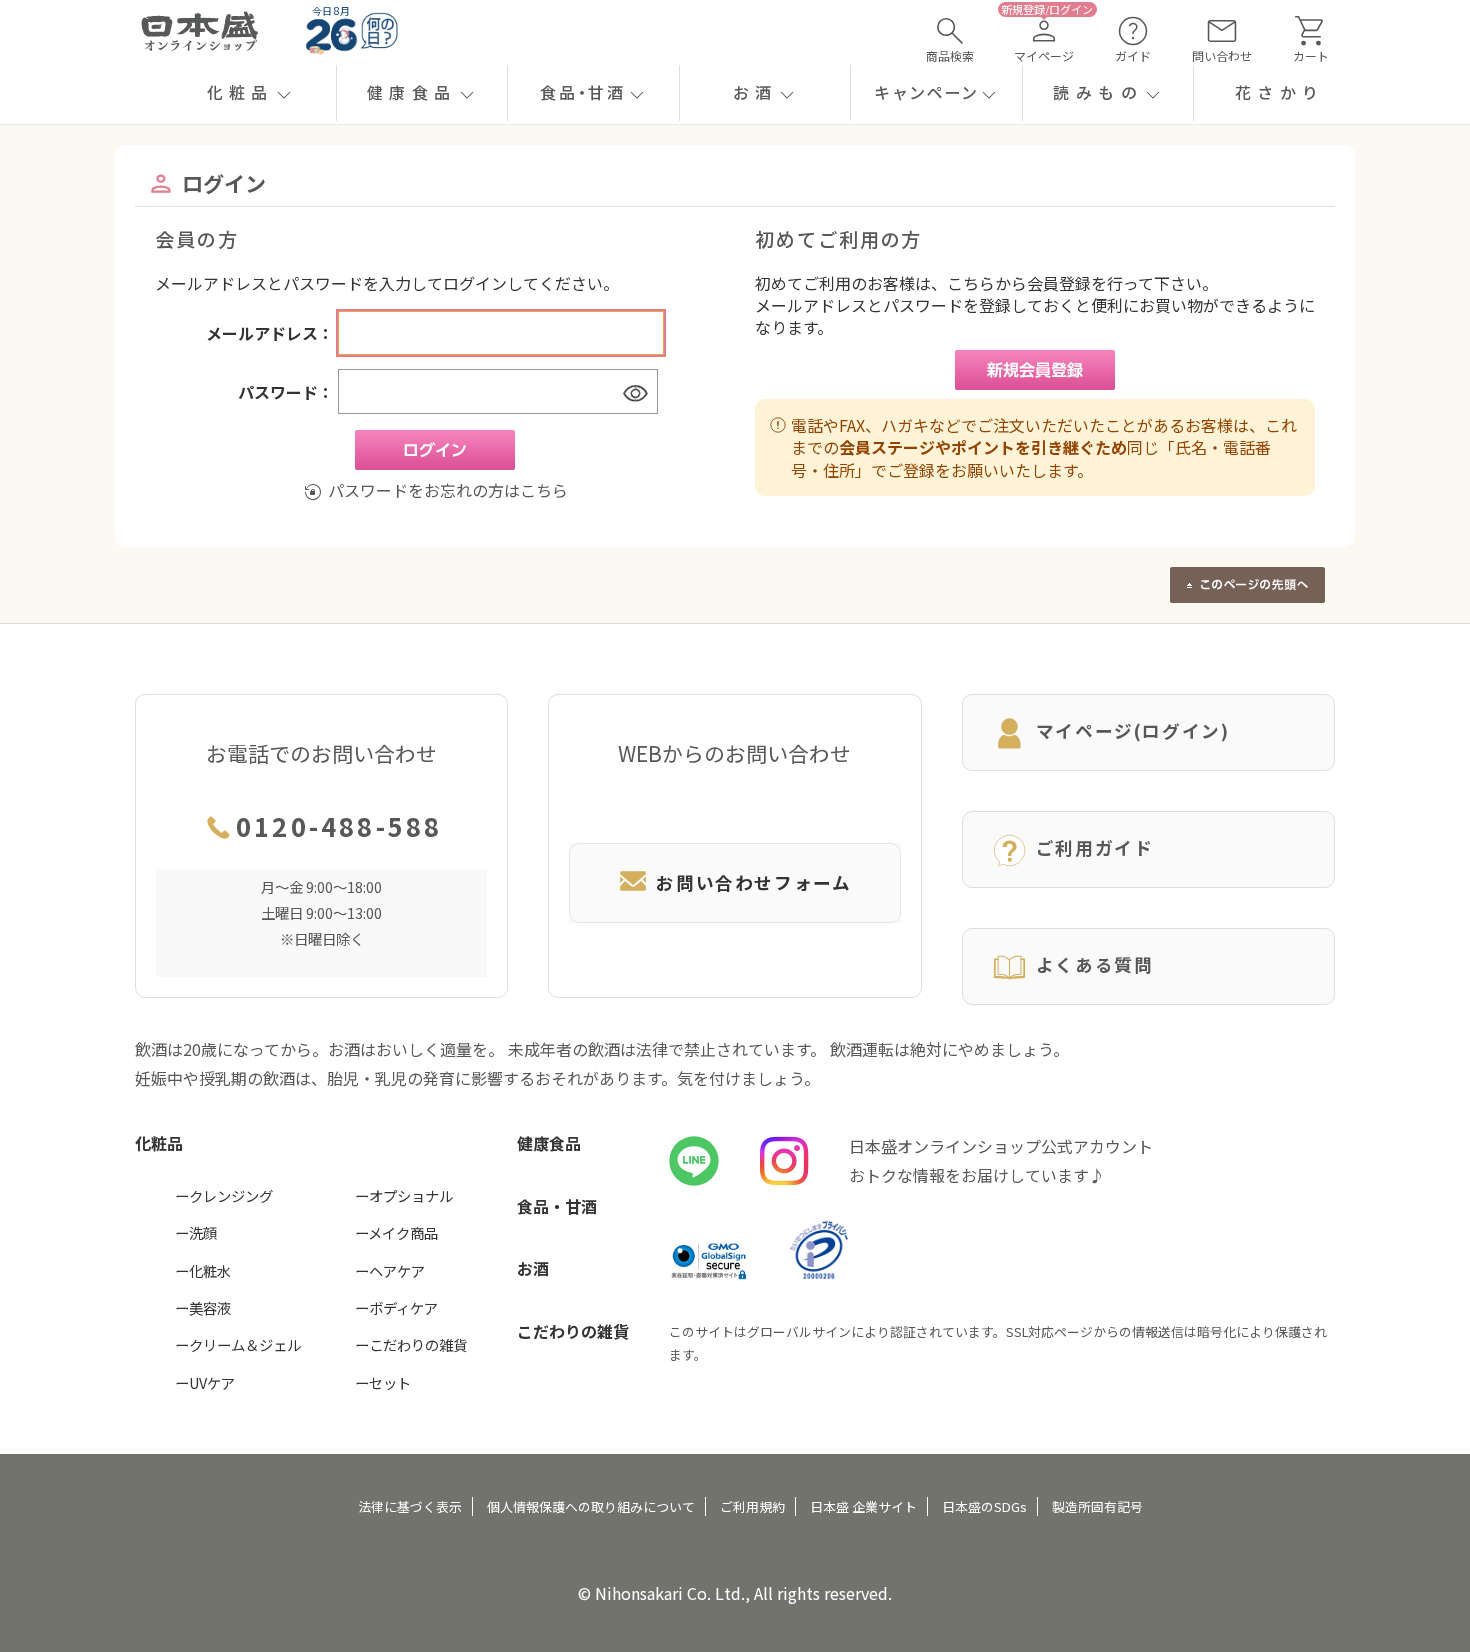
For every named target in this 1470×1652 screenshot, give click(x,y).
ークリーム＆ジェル (238, 1344)
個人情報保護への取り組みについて (591, 1506)
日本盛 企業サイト (863, 1506)
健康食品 (549, 1143)
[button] (250, 93)
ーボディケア (396, 1307)
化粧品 (159, 1143)
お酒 (533, 1268)
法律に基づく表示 (410, 1506)
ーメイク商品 (396, 1232)
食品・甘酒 (557, 1206)
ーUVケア (205, 1382)
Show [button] (635, 392)
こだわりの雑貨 (573, 1331)
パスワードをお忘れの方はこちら (447, 490)
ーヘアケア (390, 1270)
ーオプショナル (404, 1195)
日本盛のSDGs (984, 1506)
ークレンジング (224, 1195)
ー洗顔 (196, 1232)
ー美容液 (203, 1307)
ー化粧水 (203, 1270)
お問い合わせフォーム (753, 882)
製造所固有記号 (1097, 1506)
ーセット (383, 1382)
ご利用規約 (752, 1506)
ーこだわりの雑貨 (411, 1344)
